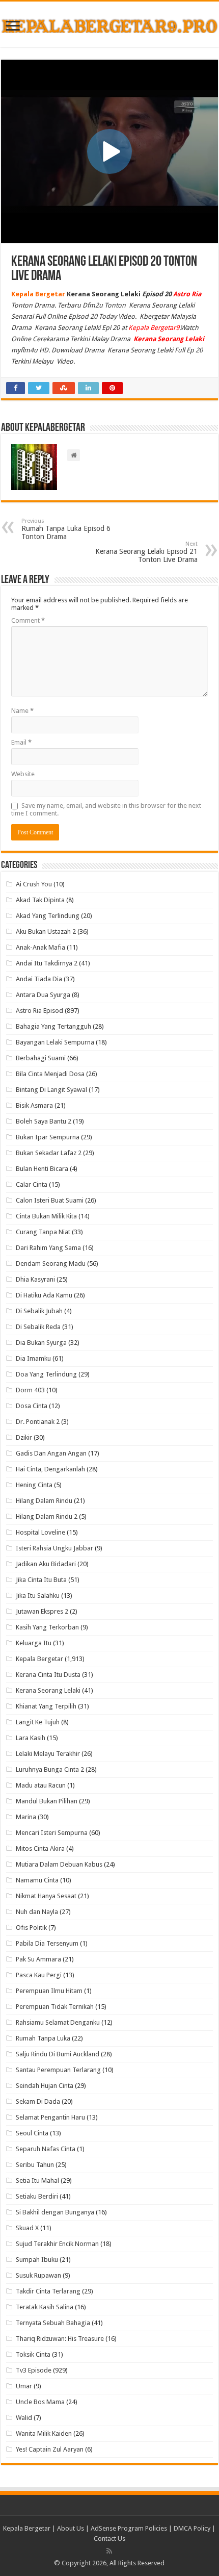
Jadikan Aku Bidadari (46, 1564)
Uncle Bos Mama (40, 2402)
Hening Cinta (34, 1485)
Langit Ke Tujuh (38, 1722)
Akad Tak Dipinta (40, 900)
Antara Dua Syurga (43, 995)
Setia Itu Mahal (37, 2180)
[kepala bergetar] (109, 24)
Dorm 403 (30, 1390)
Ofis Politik (31, 1928)
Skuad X (27, 2228)
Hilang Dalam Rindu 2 (47, 1516)
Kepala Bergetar (39, 1659)
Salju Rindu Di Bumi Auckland (58, 2054)
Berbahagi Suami (41, 1058)
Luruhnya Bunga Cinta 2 (50, 1769)
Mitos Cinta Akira (40, 1848)
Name (22, 711)
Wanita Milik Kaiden (44, 2433)
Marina (26, 1817)
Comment (28, 620)
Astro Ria (187, 294)
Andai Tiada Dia (39, 979)
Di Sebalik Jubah (39, 1311)
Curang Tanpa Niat (43, 1232)
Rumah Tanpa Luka (43, 2038)
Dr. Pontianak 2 (38, 1422)
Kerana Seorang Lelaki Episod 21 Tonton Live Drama (146, 552)
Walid (24, 2418)
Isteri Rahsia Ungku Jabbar (54, 1548)
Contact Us (109, 2539)
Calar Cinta (32, 1184)
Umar (24, 2386)
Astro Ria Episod (39, 1011)
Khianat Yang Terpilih (46, 1706)
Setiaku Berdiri (37, 2196)
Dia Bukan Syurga (41, 1343)
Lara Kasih (31, 1738)
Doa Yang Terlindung (46, 1374)
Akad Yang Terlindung (48, 916)
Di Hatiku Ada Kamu (44, 1295)
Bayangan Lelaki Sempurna (55, 1042)
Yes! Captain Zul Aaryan (50, 2449)
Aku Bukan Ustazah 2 (46, 932)
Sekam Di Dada (38, 2101)
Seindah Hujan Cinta (45, 2086)
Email (21, 742)
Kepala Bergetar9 (154, 328)
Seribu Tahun (35, 2165)
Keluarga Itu (34, 1643)
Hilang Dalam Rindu (44, 1501)
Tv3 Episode (34, 2370)
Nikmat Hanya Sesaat (46, 1896)
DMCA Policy (193, 2528)
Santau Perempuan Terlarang (58, 2070)
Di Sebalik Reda (38, 1327)
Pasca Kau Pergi (39, 1975)
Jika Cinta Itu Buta (41, 1580)
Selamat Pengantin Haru (50, 2117)
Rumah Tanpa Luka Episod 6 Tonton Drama (66, 529)
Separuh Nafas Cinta (46, 2149)
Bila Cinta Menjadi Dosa (50, 1074)
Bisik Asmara (34, 1105)
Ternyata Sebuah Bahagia (53, 2323)
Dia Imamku (33, 1358)
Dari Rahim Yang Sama (48, 1248)
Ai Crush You (34, 884)
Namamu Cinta (37, 1880)
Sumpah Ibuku (37, 2260)
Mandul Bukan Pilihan (47, 1801)
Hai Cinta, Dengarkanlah (50, 1469)
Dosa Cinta (32, 1406)
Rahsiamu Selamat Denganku (58, 2022)
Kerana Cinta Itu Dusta (48, 1675)
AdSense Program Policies (129, 2528)
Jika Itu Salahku (38, 1596)
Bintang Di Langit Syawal (51, 1090)
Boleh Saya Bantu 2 (44, 1121)
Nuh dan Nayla (37, 1912)
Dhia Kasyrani (35, 1279)
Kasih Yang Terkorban (47, 1627)
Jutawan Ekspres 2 (42, 1611)
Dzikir (24, 1437)
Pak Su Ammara (38, 1959)
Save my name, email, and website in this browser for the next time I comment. (106, 809)
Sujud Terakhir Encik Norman (57, 2244)
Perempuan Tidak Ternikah (55, 2007)
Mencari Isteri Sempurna (52, 1833)
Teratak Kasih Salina (45, 2307)
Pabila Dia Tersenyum (47, 1943)
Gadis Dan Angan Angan (51, 1453)
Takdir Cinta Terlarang (48, 2291)
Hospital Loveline (40, 1532)
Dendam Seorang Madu (51, 1264)
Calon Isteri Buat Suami (50, 1200)
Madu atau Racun (41, 1785)
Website (23, 774)
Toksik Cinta (33, 2354)
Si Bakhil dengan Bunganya (55, 2212)
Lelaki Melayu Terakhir (48, 1754)
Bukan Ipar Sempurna (48, 1137)
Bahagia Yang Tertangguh (53, 1026)
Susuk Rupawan (38, 2275)
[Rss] (109, 2551)
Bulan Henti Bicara (42, 1169)
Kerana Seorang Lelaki (48, 1690)
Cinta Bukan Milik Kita (46, 1216)
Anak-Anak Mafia (40, 947)
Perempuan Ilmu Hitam (49, 1991)
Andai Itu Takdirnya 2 (47, 963)
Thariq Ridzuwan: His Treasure (60, 2339)
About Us (71, 2528)
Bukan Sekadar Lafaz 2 (49, 1153)
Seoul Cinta (32, 2133)
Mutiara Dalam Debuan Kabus (59, 1864)
